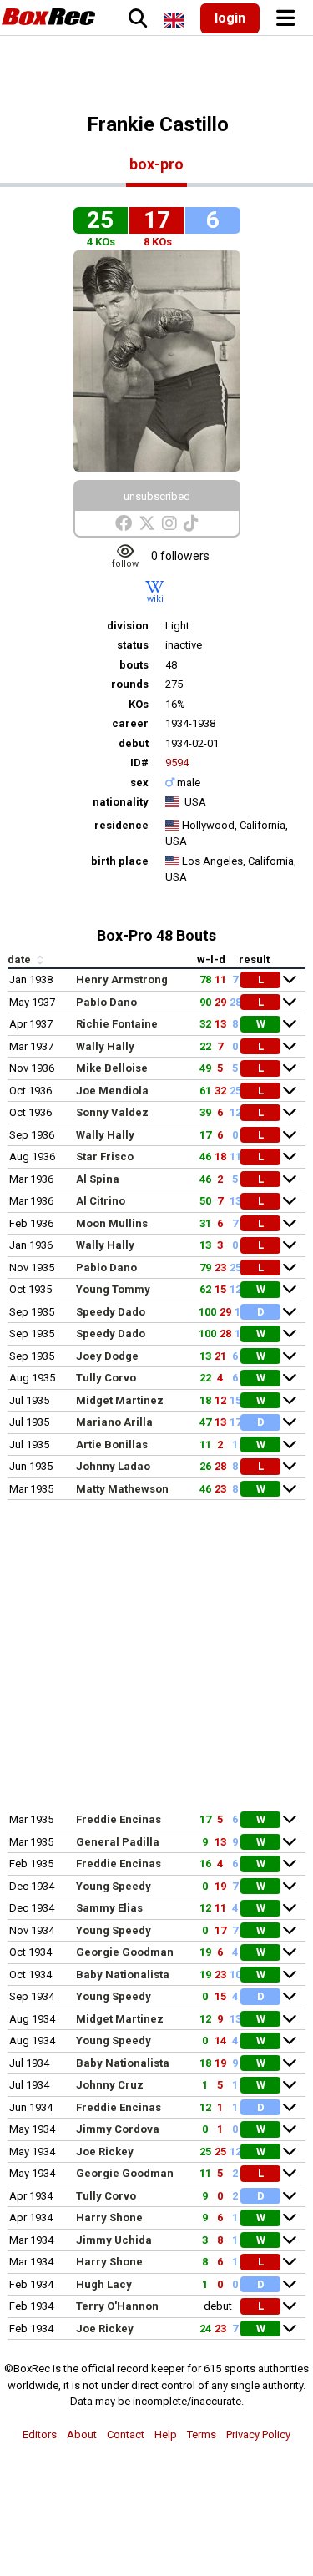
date (20, 960)
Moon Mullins (112, 1223)
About (82, 2435)
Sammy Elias (109, 1908)
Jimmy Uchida (114, 2240)
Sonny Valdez (112, 1112)
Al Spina (98, 1179)
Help (166, 2435)
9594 (177, 763)
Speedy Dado (111, 1312)
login (230, 18)
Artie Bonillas (112, 1445)
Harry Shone (109, 2217)
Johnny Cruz (110, 2085)
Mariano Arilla (114, 1422)
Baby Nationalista (123, 1975)
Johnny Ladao (113, 1466)
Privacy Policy (258, 2435)
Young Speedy (114, 1886)
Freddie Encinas (119, 1819)
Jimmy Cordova (118, 2129)
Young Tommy (113, 1289)
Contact (126, 2435)
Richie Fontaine (117, 1024)
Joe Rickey (105, 2152)
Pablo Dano (106, 1002)
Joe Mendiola (112, 1091)
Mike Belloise (112, 1068)
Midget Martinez (120, 1400)
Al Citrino (101, 1201)
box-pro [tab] (156, 164)
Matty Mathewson (122, 1489)
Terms (202, 2435)
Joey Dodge (107, 1356)
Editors (40, 2435)
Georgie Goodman (125, 1952)
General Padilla (118, 1842)
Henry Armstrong (122, 980)
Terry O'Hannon (117, 2306)
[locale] (174, 20)
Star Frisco (105, 1157)
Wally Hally (105, 1046)
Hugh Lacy (104, 2284)
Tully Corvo (106, 1378)
